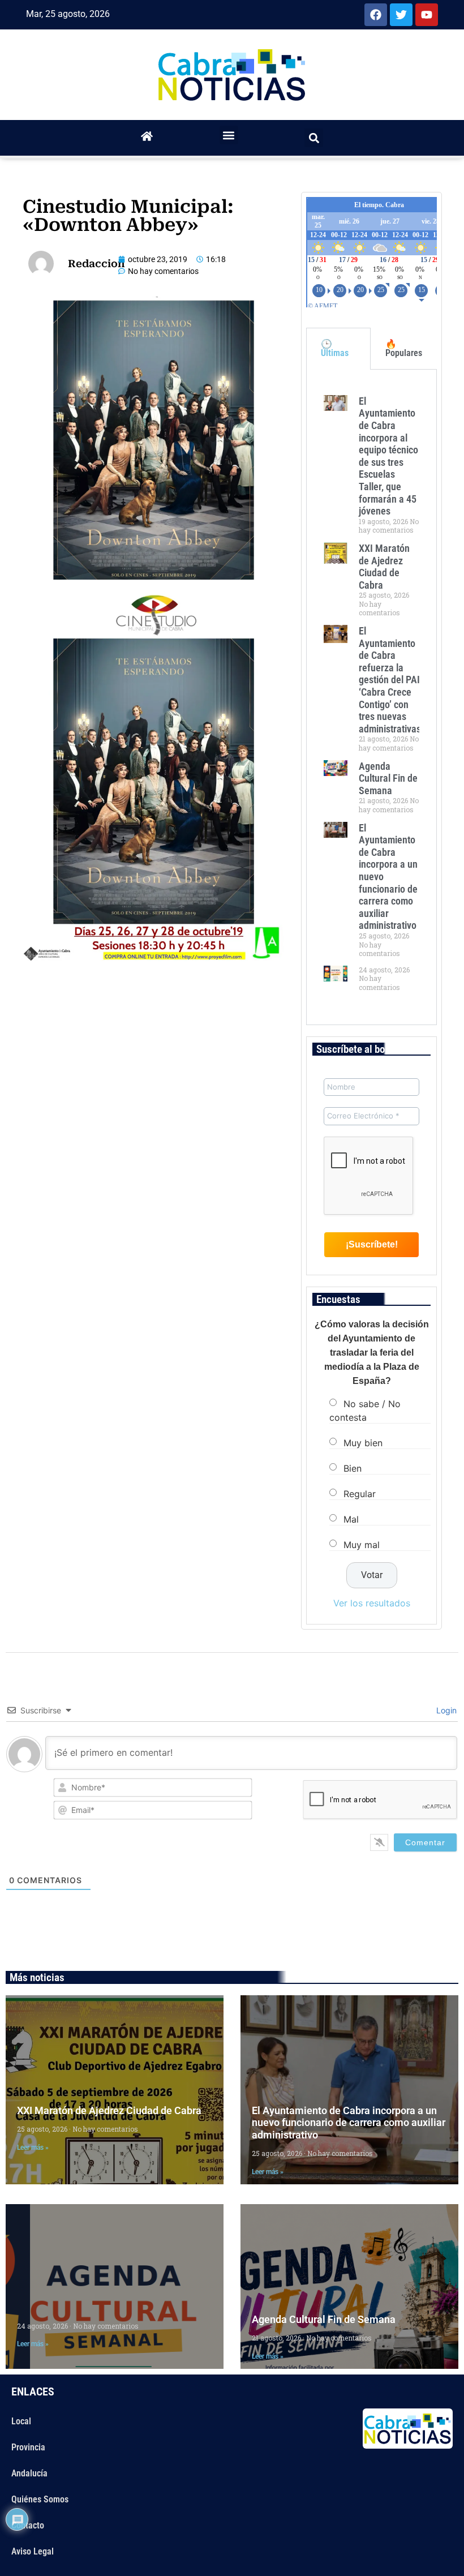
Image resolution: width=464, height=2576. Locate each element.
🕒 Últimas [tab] (335, 348)
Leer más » (33, 2148)
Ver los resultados (372, 1603)
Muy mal (362, 1545)
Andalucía (29, 2473)
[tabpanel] (371, 697)
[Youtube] (427, 15)
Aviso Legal (33, 2551)
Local (21, 2421)
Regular (360, 1494)
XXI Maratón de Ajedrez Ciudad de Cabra (384, 567)
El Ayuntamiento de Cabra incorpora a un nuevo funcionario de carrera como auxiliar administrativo (349, 2123)
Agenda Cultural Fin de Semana (388, 778)
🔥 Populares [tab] (404, 348)
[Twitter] (401, 15)
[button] (229, 135)
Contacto (28, 2525)
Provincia (28, 2447)
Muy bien (363, 1443)
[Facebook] (376, 15)
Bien (353, 1468)
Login (445, 1710)
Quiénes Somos (40, 2499)
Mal (351, 1519)
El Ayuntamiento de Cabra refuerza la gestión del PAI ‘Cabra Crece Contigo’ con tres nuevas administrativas (390, 680)
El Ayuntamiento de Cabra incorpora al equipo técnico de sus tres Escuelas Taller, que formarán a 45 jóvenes (388, 456)
